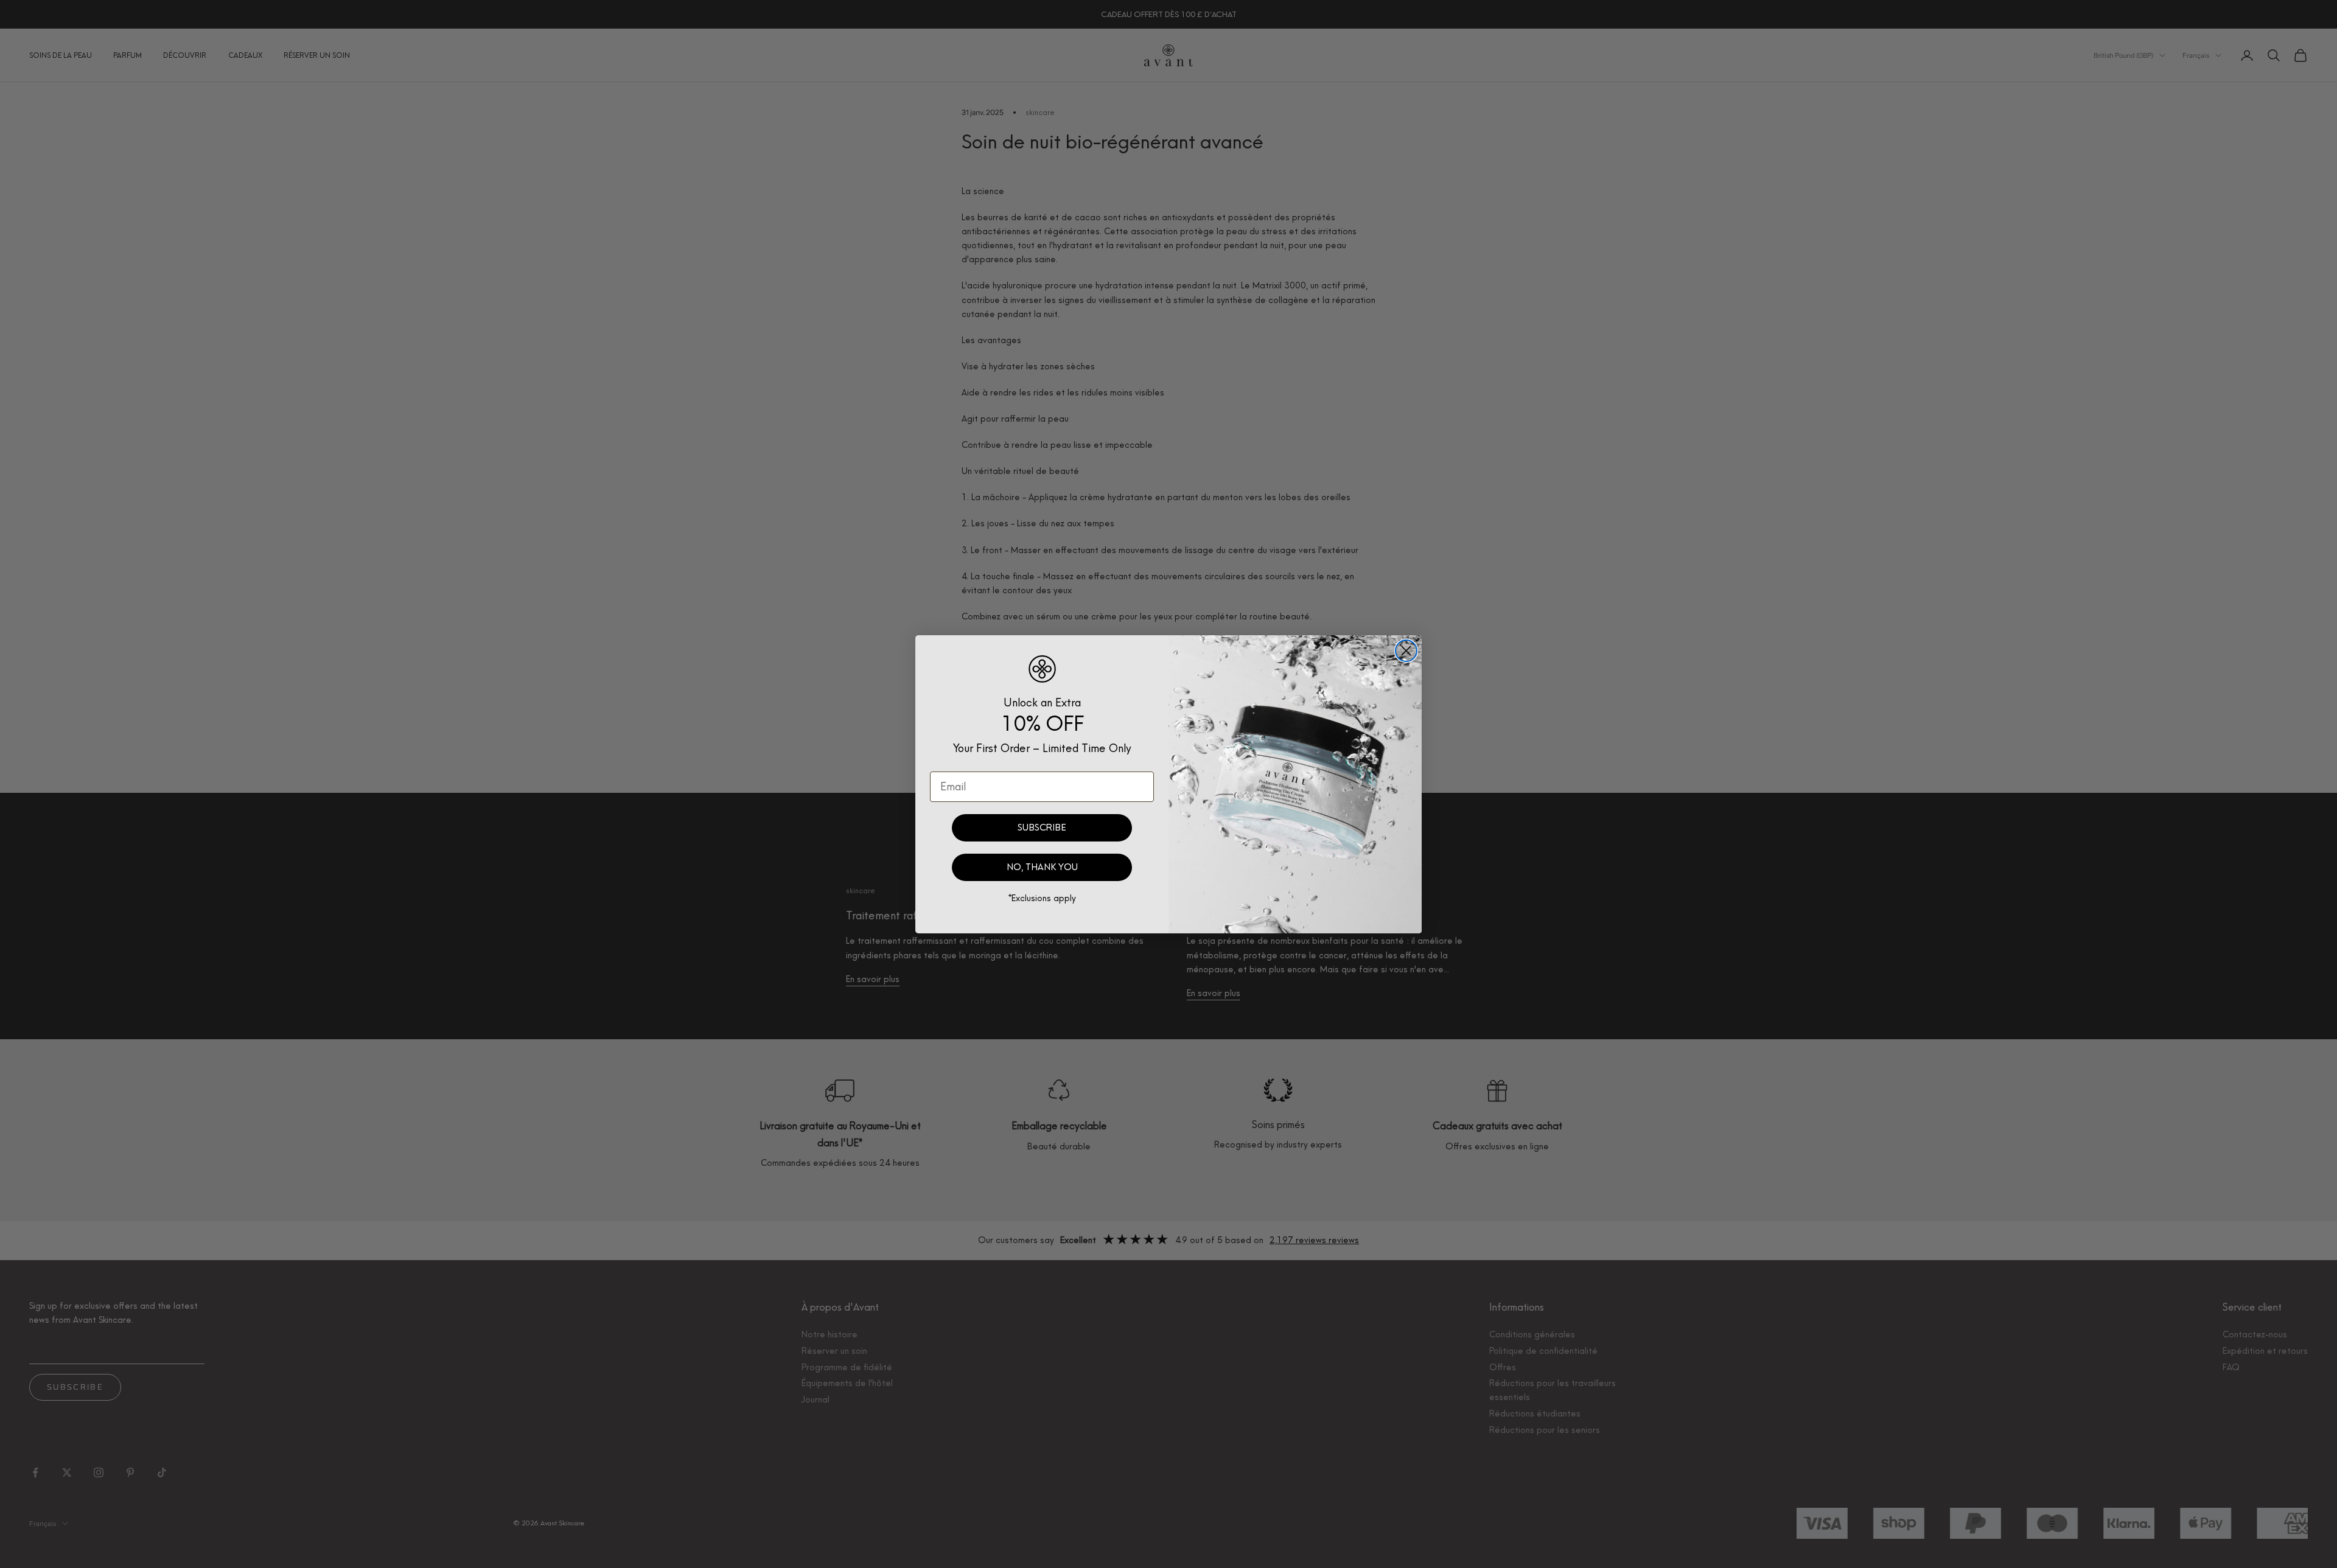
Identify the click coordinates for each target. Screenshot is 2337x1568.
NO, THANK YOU (1042, 867)
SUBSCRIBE (1042, 828)
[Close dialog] (1406, 651)
